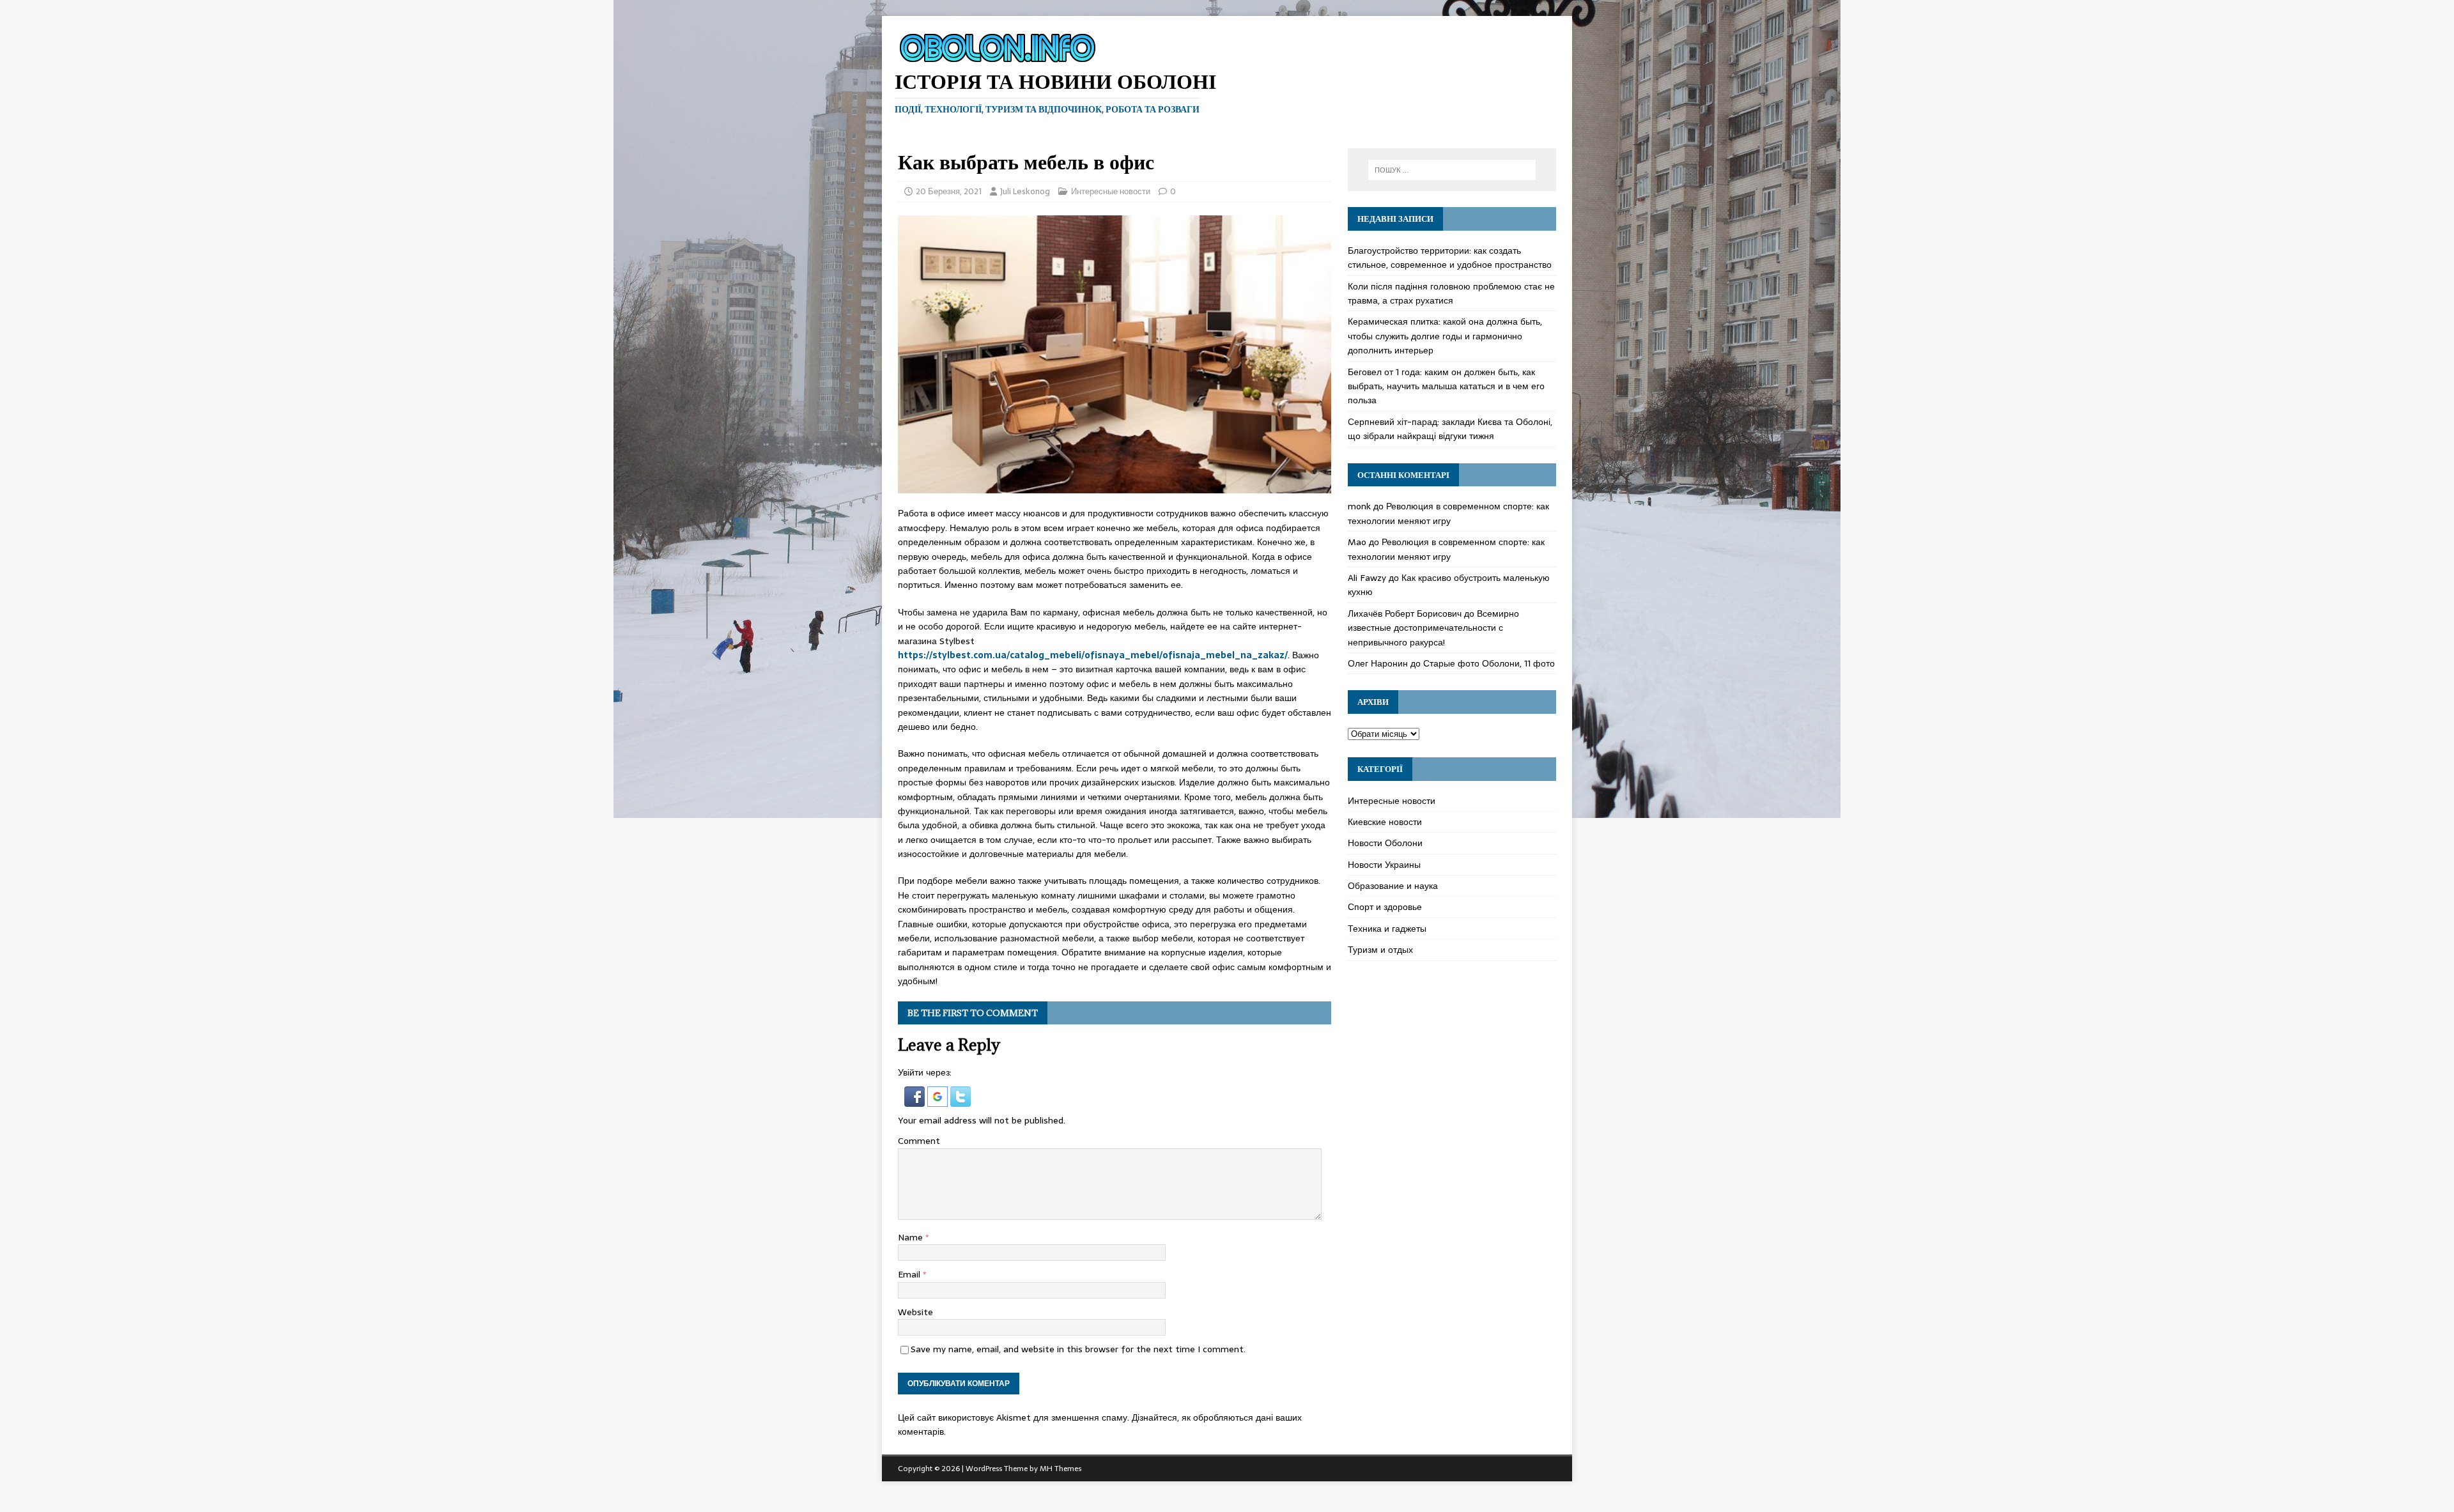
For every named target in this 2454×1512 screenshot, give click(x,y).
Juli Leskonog (1025, 191)
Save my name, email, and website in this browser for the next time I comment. (1078, 1349)
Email (910, 1274)
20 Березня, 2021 (949, 191)
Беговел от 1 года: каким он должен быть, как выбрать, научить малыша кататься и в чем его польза (1446, 386)
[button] (916, 1099)
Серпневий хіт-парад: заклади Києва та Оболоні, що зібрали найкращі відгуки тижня (1450, 429)
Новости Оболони (1385, 843)
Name (912, 1237)
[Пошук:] (1452, 170)
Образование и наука (1393, 886)
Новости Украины (1384, 865)
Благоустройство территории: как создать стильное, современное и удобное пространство (1450, 258)
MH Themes (1061, 1469)
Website (915, 1312)
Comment (919, 1141)
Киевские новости (1385, 822)
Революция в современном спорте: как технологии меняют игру (1448, 513)
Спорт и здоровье (1385, 907)
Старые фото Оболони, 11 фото (1489, 663)
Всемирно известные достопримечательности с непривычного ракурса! (1433, 628)
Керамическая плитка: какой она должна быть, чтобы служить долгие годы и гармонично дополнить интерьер (1445, 336)
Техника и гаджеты (1387, 929)
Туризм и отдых (1380, 950)
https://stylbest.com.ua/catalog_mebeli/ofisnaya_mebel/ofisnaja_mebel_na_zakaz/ (1093, 655)
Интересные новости (1111, 191)
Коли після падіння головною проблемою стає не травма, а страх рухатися (1451, 293)
